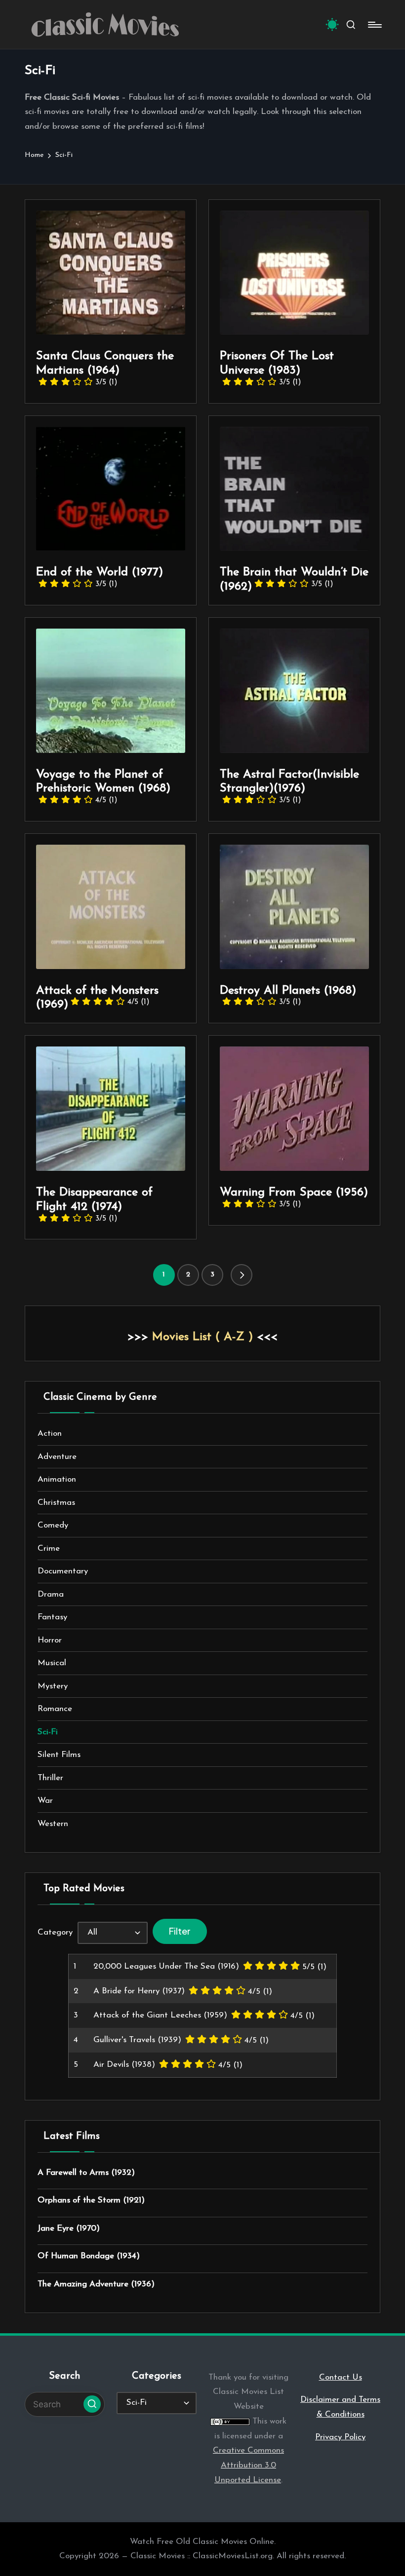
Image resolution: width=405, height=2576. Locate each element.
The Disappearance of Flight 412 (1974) (94, 1205)
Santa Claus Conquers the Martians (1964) (105, 368)
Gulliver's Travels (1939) (137, 2040)
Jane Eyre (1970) (69, 2228)
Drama (51, 1594)
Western (53, 1824)
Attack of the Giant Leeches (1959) (160, 2015)
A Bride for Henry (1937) (139, 1991)
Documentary (63, 1571)
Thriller (50, 1778)
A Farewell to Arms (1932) (86, 2173)
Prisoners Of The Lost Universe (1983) (277, 368)
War (45, 1801)
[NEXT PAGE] (242, 1275)
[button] (242, 1275)
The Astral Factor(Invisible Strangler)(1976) (289, 787)
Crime (49, 1549)
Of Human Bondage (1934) (89, 2256)
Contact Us (341, 2377)
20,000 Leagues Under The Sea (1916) (166, 1966)
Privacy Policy (340, 2437)
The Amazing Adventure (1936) (96, 2284)
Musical (52, 1663)
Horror (50, 1640)
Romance (55, 1709)
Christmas (56, 1503)
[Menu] (374, 25)
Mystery (53, 1686)
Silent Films (59, 1755)
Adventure (57, 1457)
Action (50, 1434)
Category (55, 1932)
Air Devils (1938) (124, 2065)
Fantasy (52, 1617)
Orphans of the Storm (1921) (91, 2200)
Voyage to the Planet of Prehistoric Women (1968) (103, 787)
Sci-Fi (48, 1732)
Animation (57, 1479)
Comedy (53, 1525)
